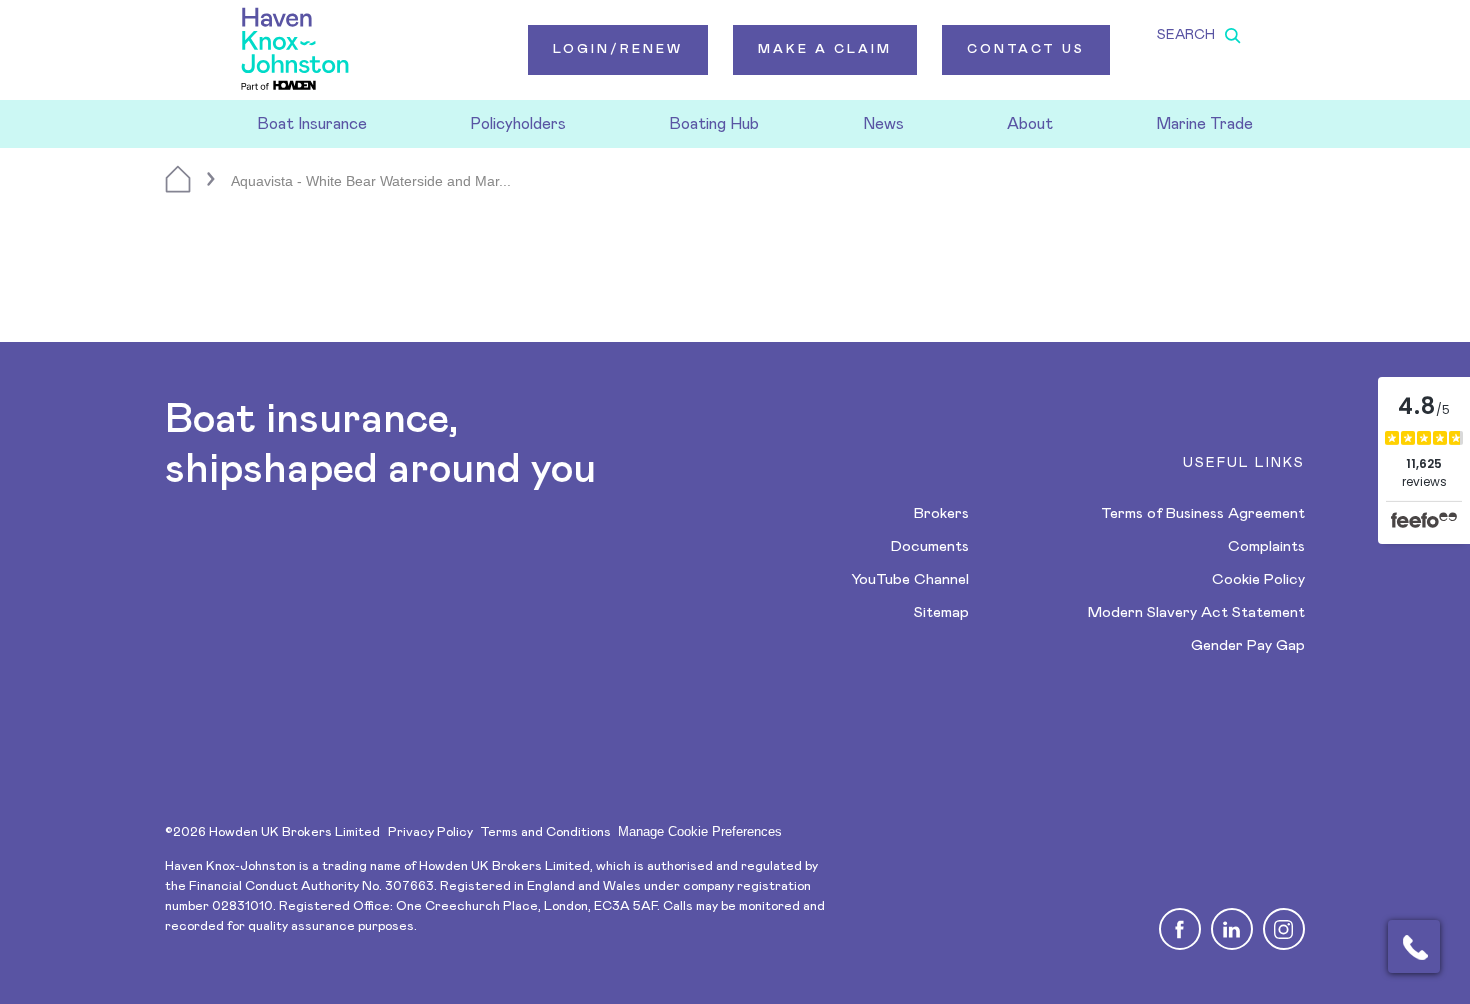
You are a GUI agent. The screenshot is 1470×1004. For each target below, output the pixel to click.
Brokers (941, 513)
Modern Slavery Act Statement (1196, 612)
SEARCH (1186, 35)
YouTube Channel (910, 579)
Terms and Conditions (545, 832)
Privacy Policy (430, 832)
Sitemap (941, 612)
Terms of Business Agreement (1203, 513)
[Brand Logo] (295, 50)
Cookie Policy (1258, 579)
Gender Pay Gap (1248, 645)
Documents (930, 546)
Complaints (1266, 546)
